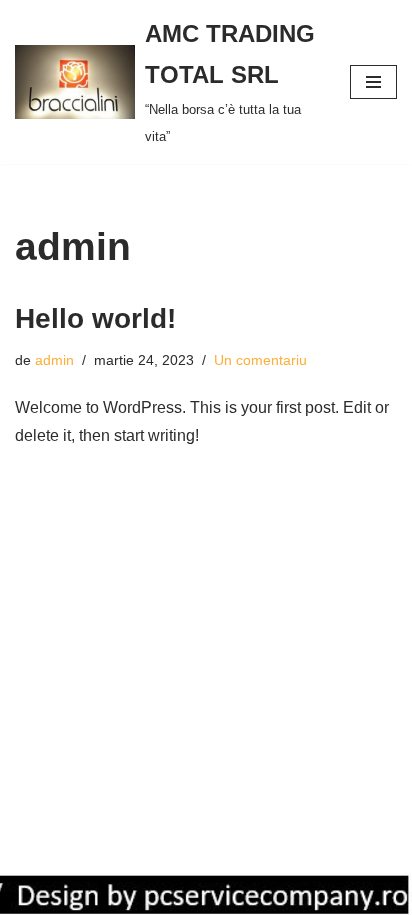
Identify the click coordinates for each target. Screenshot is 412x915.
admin (54, 360)
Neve (34, 893)
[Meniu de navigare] (373, 82)
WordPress (207, 893)
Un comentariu (260, 360)
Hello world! (95, 318)
